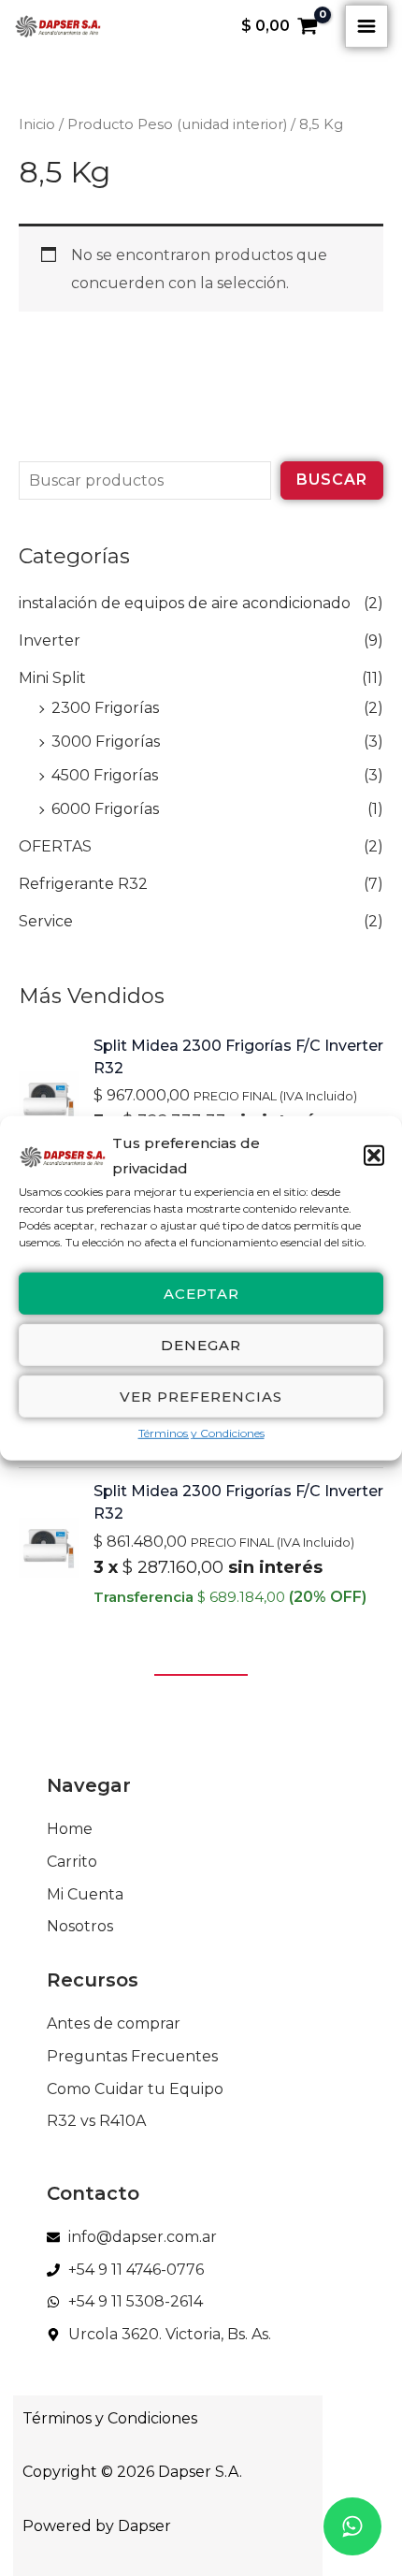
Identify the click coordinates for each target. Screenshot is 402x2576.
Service (46, 921)
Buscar (332, 480)
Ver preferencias (201, 1396)
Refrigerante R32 (83, 884)
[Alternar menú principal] (366, 26)
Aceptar (201, 1293)
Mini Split (52, 678)
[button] (374, 1156)
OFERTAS (55, 846)
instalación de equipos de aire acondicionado (185, 603)
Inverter (50, 640)
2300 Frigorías (105, 708)
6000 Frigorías (105, 809)
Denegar (201, 1344)
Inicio (37, 124)
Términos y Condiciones (201, 1433)
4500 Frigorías (105, 775)
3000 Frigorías (106, 742)
